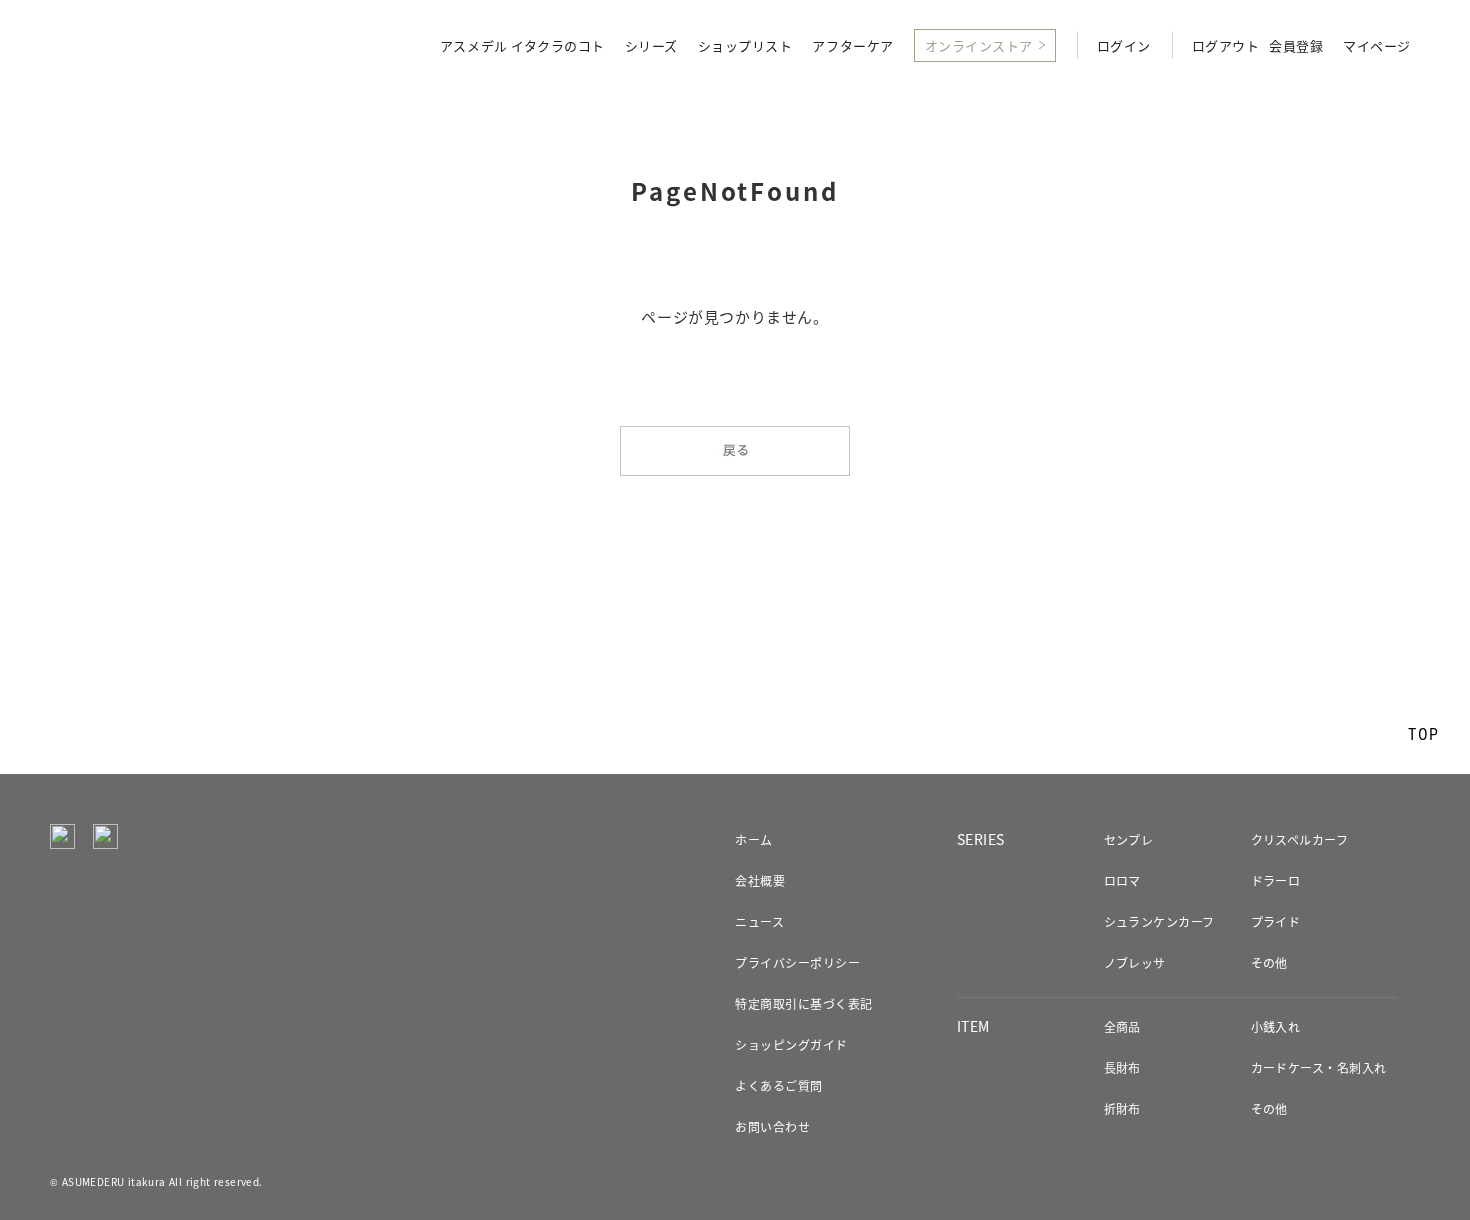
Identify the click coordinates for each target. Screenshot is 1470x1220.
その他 (1269, 963)
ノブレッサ (1135, 963)
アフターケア (852, 47)
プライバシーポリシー (797, 963)
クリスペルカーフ (1300, 840)
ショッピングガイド (791, 1045)
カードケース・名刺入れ (1319, 1068)
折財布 (1122, 1109)
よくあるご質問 (778, 1086)
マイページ (1377, 47)
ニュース (759, 922)
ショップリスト (745, 47)
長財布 (1122, 1068)
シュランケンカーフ (1159, 922)
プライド (1276, 922)
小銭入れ (1276, 1027)
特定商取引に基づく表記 (803, 1004)
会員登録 (1296, 47)
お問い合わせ (772, 1127)
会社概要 (760, 881)
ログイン (1124, 47)
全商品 (1122, 1027)
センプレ (1129, 840)
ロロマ (1122, 881)
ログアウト (1226, 47)
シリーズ (651, 47)
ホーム (753, 840)
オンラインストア (979, 45)
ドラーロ (1276, 881)
